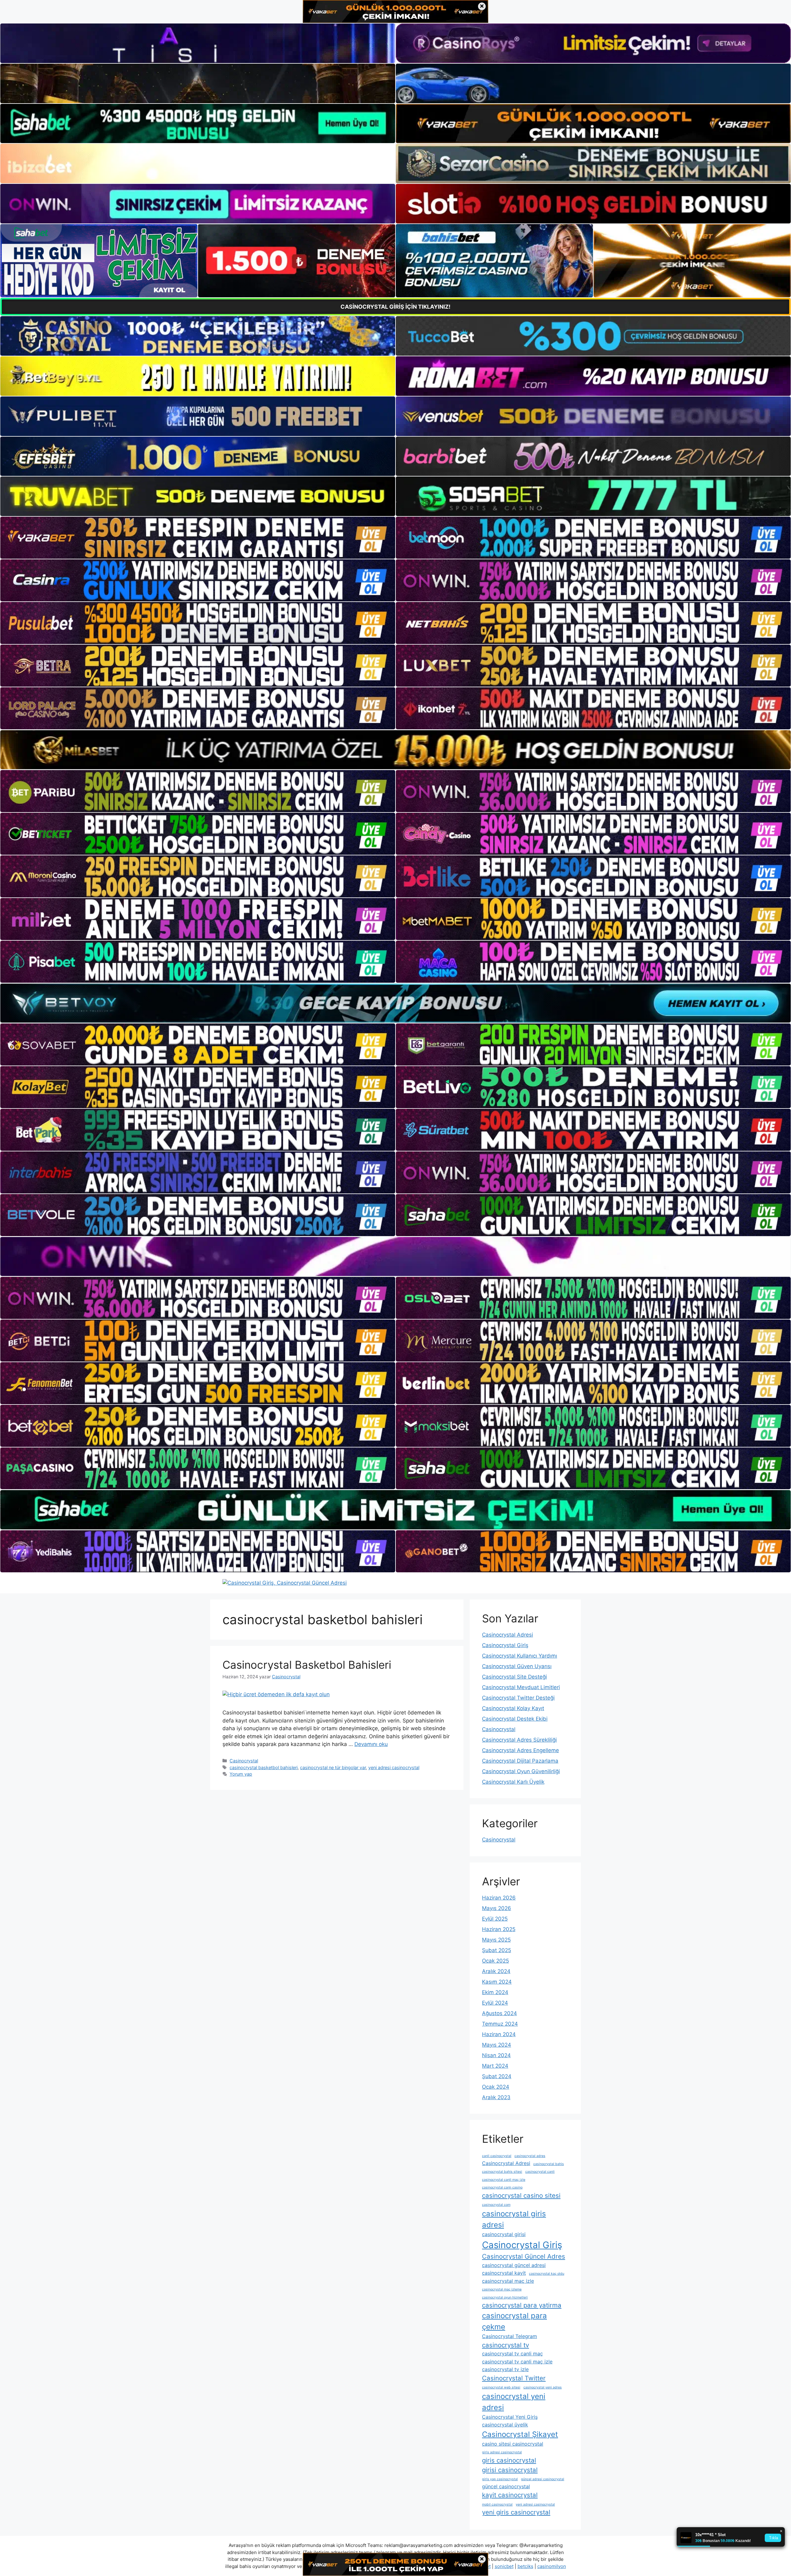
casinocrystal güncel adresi (514, 2265)
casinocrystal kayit (504, 2273)
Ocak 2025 (495, 1961)
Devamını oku (371, 1744)
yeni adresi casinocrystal (394, 1767)
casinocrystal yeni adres (543, 2387)
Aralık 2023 (496, 2097)
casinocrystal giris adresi (514, 2219)
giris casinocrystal (509, 2460)
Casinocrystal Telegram (510, 2336)
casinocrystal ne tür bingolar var (333, 1767)
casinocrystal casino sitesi (521, 2195)
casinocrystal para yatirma (522, 2305)
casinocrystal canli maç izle (504, 2180)
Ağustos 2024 (499, 2013)
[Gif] (395, 750)
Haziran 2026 (499, 1898)
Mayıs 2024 (497, 2045)
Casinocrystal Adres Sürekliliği (519, 1740)
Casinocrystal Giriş (505, 1645)
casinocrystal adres (530, 2156)
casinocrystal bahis (549, 2164)
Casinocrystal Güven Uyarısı (517, 1666)
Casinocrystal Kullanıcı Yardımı (520, 1656)
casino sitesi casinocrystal (513, 2444)
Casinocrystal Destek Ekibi (515, 1719)
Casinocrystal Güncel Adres (524, 2256)
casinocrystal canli (540, 2172)
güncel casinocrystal (506, 2486)
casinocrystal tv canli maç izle (517, 2362)
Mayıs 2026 (497, 1908)
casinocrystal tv (505, 2345)
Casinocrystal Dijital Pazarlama (520, 1761)
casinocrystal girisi (504, 2234)
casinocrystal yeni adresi (514, 2402)
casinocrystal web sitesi (501, 2387)
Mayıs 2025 (496, 1940)
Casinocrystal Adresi (508, 1635)
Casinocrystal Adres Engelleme (520, 1750)
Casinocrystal (244, 1761)
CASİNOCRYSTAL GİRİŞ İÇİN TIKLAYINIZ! (395, 307)
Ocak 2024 (496, 2087)
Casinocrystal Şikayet (520, 2434)
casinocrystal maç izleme (502, 2289)
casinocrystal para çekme (514, 2321)
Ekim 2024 (495, 1992)
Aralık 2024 (496, 1971)
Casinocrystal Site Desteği (514, 1677)
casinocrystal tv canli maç (512, 2354)
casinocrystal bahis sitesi (502, 2172)
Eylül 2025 (495, 1919)
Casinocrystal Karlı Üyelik (513, 1782)
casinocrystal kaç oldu (547, 2274)
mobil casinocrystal (497, 2504)
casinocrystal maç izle (508, 2281)
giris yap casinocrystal (500, 2479)
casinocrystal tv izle (505, 2369)
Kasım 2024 (497, 1982)
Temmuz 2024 (500, 2024)
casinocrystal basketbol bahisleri (264, 1767)
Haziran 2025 (499, 1929)
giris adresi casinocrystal (502, 2452)
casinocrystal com (496, 2205)
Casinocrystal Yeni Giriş (510, 2417)
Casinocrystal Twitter (514, 2378)
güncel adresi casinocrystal (543, 2479)
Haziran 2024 (499, 2034)
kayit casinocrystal (510, 2495)
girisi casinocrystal (510, 2470)
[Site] (198, 538)
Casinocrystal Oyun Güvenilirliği (521, 1771)
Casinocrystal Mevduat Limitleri (521, 1687)
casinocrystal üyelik (505, 2425)
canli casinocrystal (497, 2156)
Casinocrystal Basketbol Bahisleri (307, 1665)
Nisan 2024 (496, 2055)
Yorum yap (241, 1774)
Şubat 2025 (497, 1950)
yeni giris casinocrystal (516, 2512)
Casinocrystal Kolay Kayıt (513, 1708)
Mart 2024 (495, 2066)
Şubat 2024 (497, 2076)
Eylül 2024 (495, 2003)
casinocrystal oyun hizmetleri (505, 2297)
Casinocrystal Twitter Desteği (518, 1698)
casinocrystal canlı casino (502, 2187)
